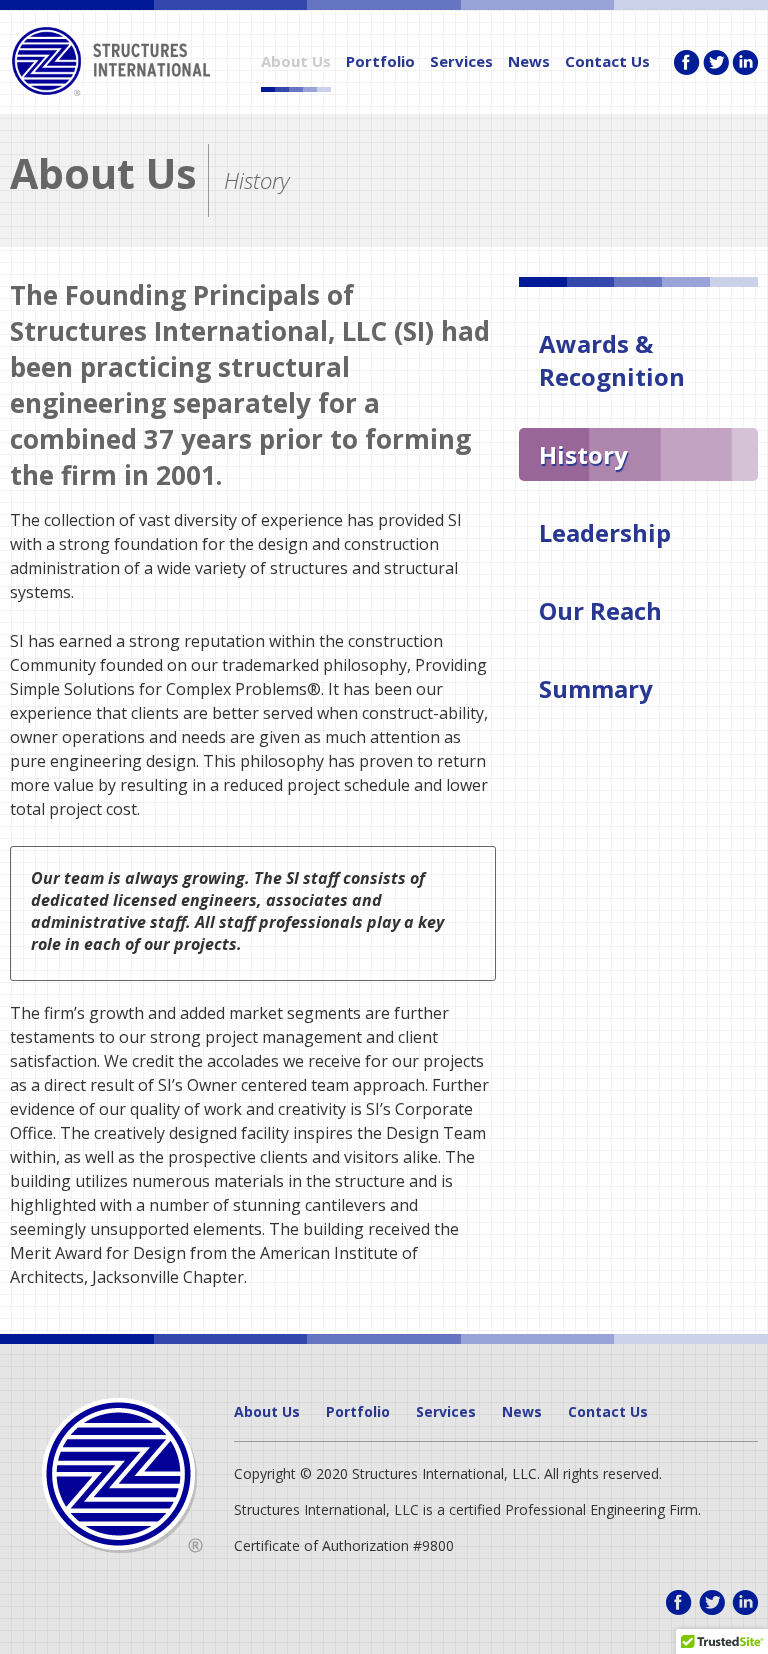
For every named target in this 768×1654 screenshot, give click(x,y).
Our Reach (600, 610)
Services (461, 61)
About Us (296, 61)
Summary (596, 688)
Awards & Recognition (612, 360)
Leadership (605, 532)
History (583, 454)
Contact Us (607, 61)
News (529, 61)
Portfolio (380, 61)
